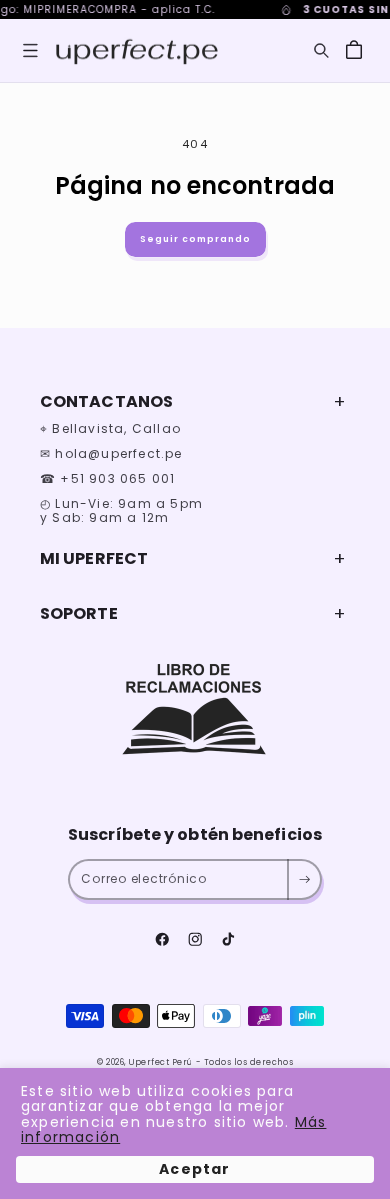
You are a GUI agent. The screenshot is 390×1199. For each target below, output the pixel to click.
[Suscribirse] (303, 880)
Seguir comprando (195, 239)
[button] (30, 50)
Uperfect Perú (161, 1062)
